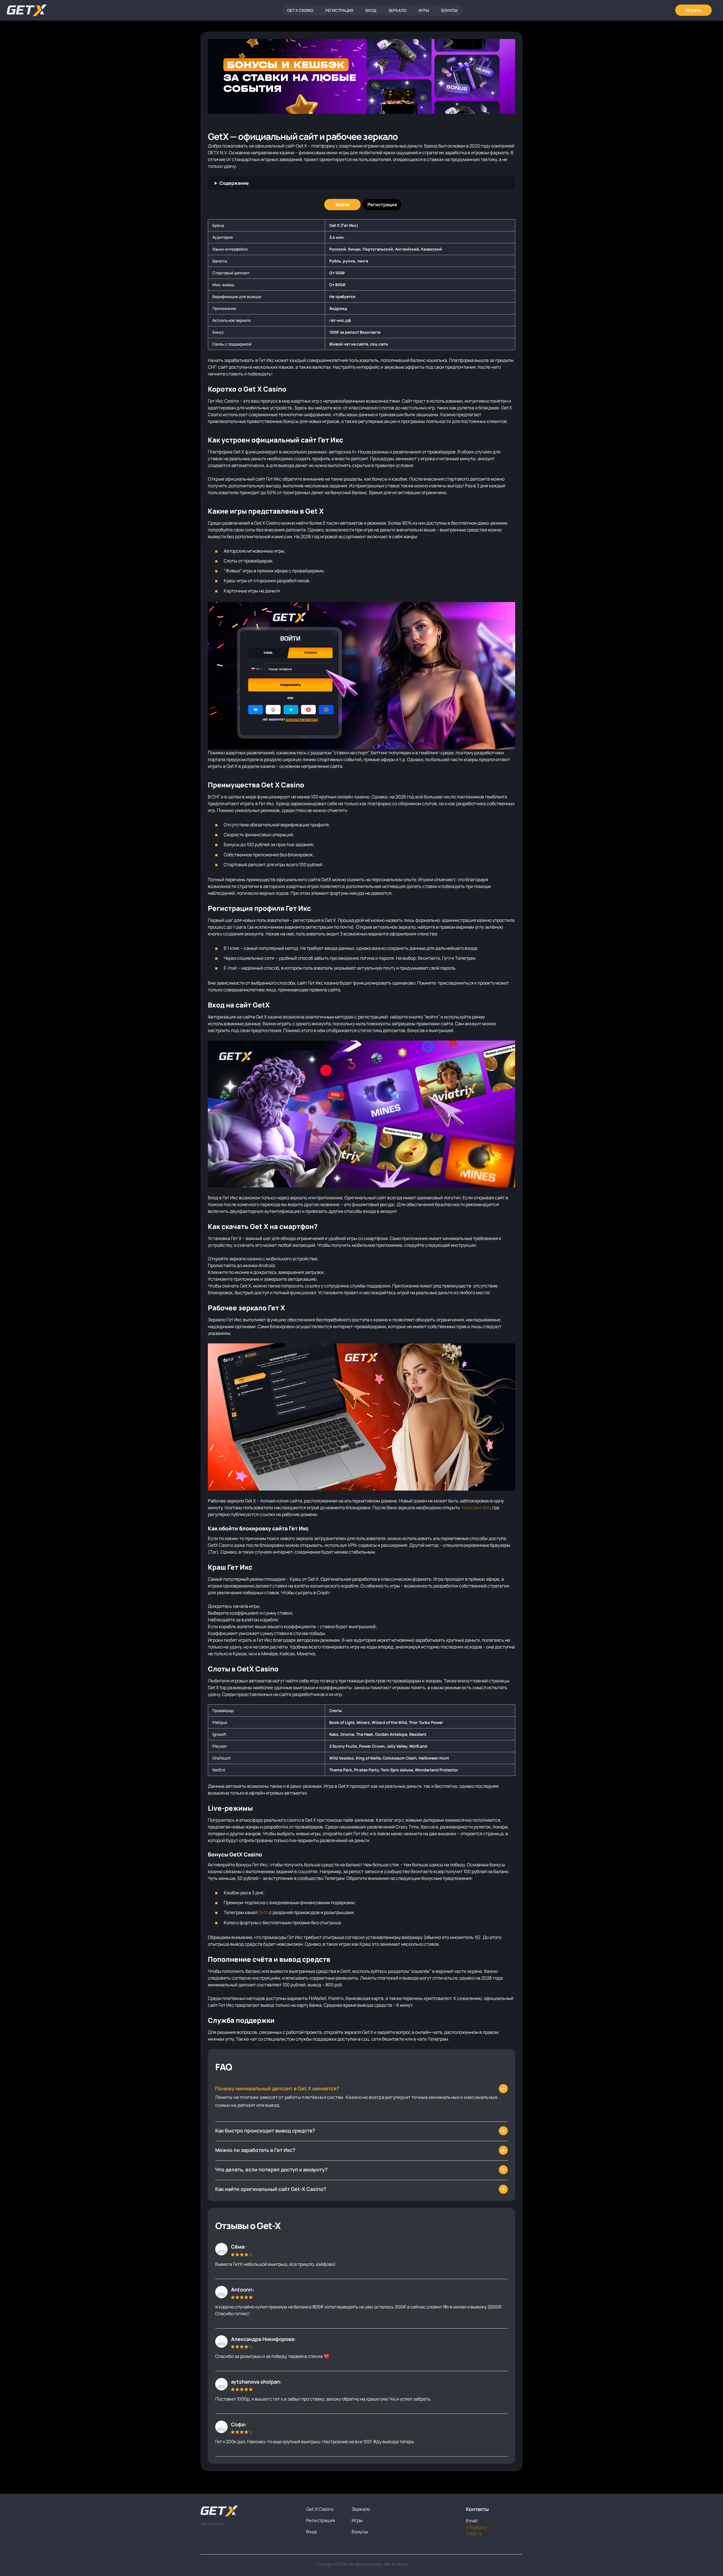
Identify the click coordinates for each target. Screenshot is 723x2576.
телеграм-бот (475, 1508)
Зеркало (397, 10)
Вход (371, 10)
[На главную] (249, 2511)
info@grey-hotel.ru (478, 2530)
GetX (263, 1912)
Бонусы (449, 10)
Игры (424, 10)
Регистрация (339, 10)
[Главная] (27, 10)
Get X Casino (300, 10)
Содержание (234, 183)
